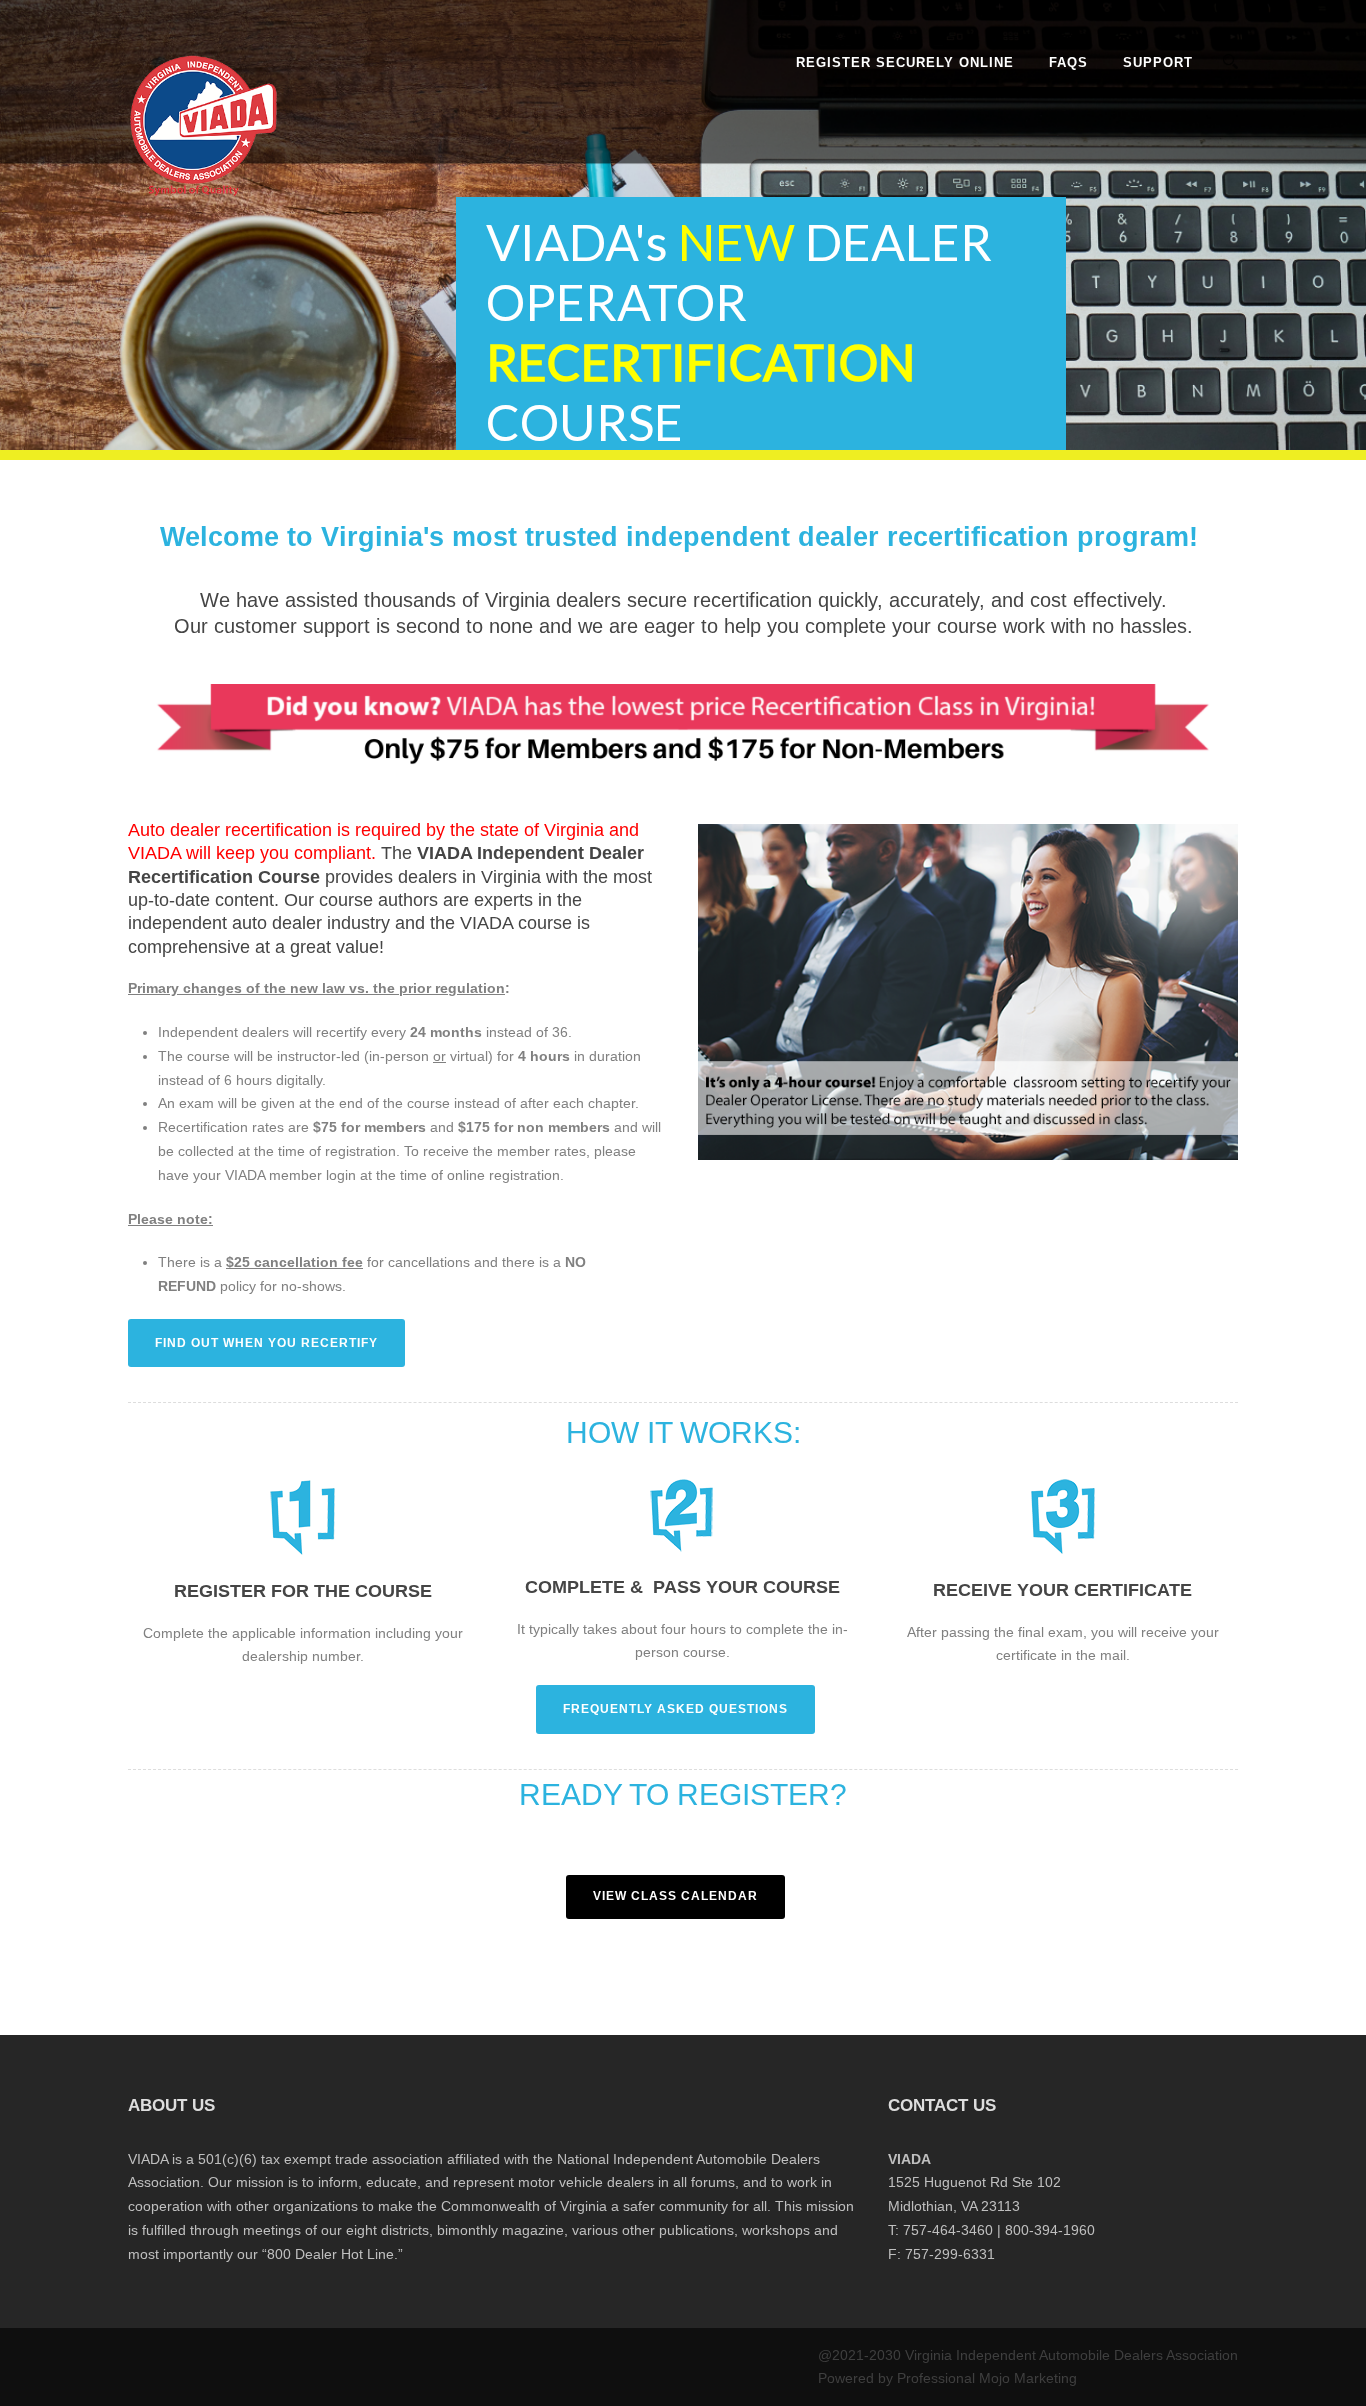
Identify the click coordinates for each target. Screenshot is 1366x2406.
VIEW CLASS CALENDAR (675, 1896)
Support (1158, 62)
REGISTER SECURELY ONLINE (905, 62)
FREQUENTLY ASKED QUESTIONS (675, 1709)
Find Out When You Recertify (266, 1343)
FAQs (1068, 62)
